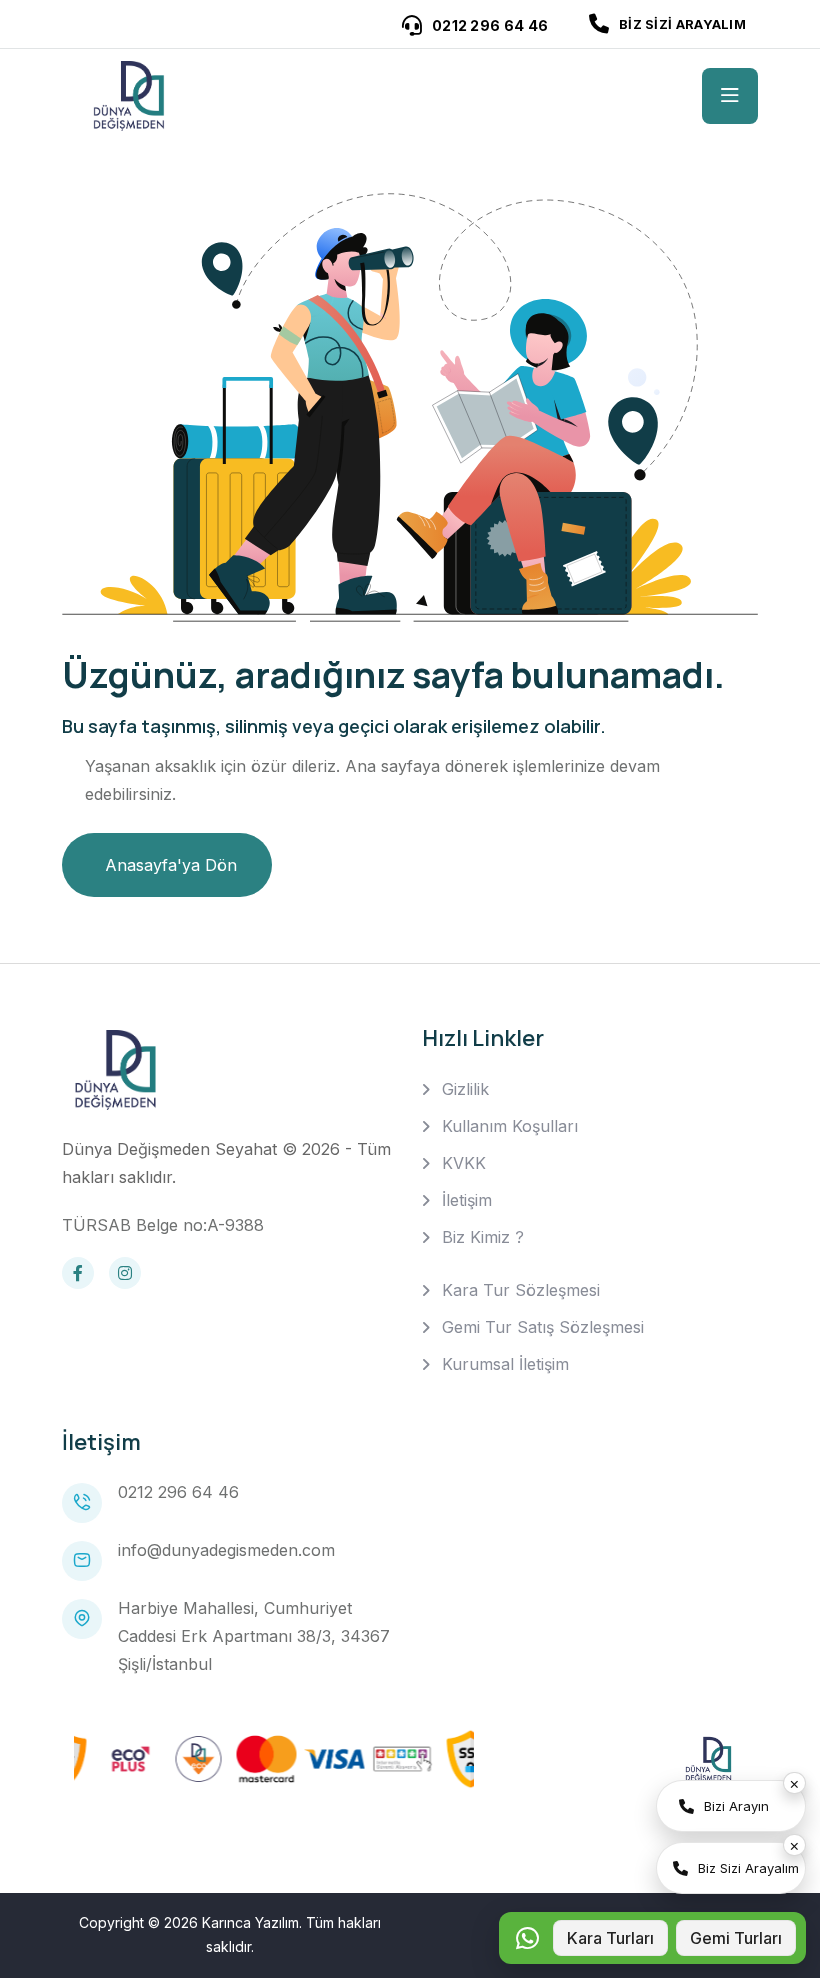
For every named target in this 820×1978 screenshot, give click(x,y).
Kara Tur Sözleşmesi (521, 1290)
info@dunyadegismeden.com (226, 1550)
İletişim (467, 1200)
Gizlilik (465, 1089)
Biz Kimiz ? (483, 1237)
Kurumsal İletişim (505, 1364)
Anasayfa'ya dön (171, 865)
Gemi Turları (736, 1938)
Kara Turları (610, 1938)
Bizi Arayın (736, 1806)
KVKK (464, 1163)
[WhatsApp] (527, 1938)
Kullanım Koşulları (510, 1126)
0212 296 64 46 (178, 1492)
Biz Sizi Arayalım (748, 1868)
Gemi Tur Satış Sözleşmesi (543, 1327)
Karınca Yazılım (250, 1922)
